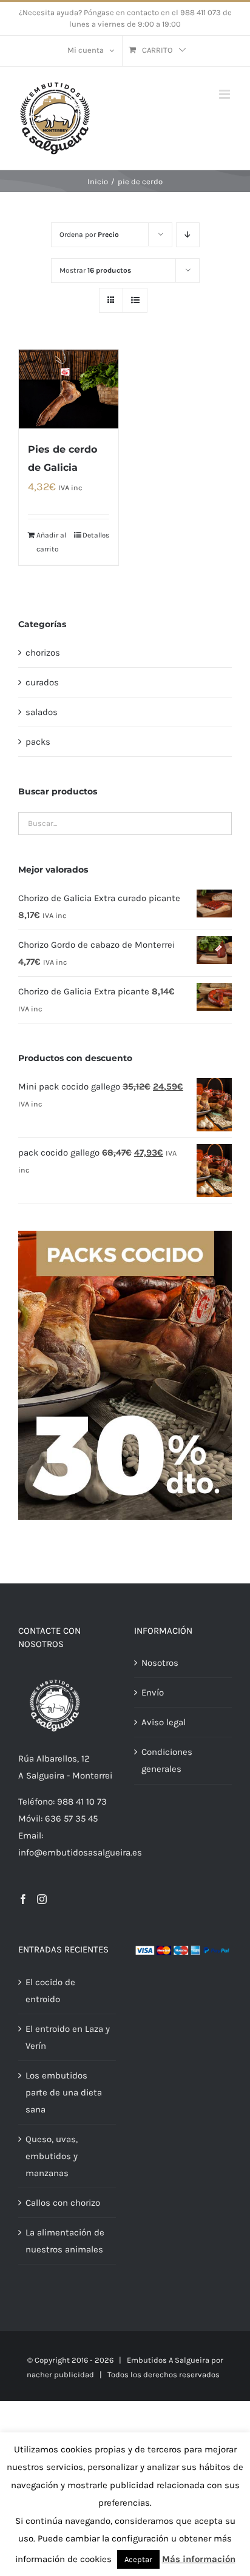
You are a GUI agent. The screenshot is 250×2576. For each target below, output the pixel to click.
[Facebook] (23, 1899)
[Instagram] (42, 1899)
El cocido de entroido (50, 1991)
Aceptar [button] (138, 2559)
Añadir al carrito (51, 542)
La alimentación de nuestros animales (65, 2241)
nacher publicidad (60, 2375)
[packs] (125, 1235)
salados (42, 712)
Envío (153, 1692)
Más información (199, 2559)
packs (38, 742)
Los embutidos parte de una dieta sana (64, 2092)
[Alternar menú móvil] (225, 94)
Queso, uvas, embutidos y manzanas (52, 2156)
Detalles (96, 535)
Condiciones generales (167, 1760)
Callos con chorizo (63, 2203)
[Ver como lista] (135, 300)
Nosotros (160, 1663)
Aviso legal (164, 1722)
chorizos (43, 653)
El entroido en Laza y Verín (68, 2037)
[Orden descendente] (188, 235)
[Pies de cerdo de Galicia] (69, 389)
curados (42, 682)
